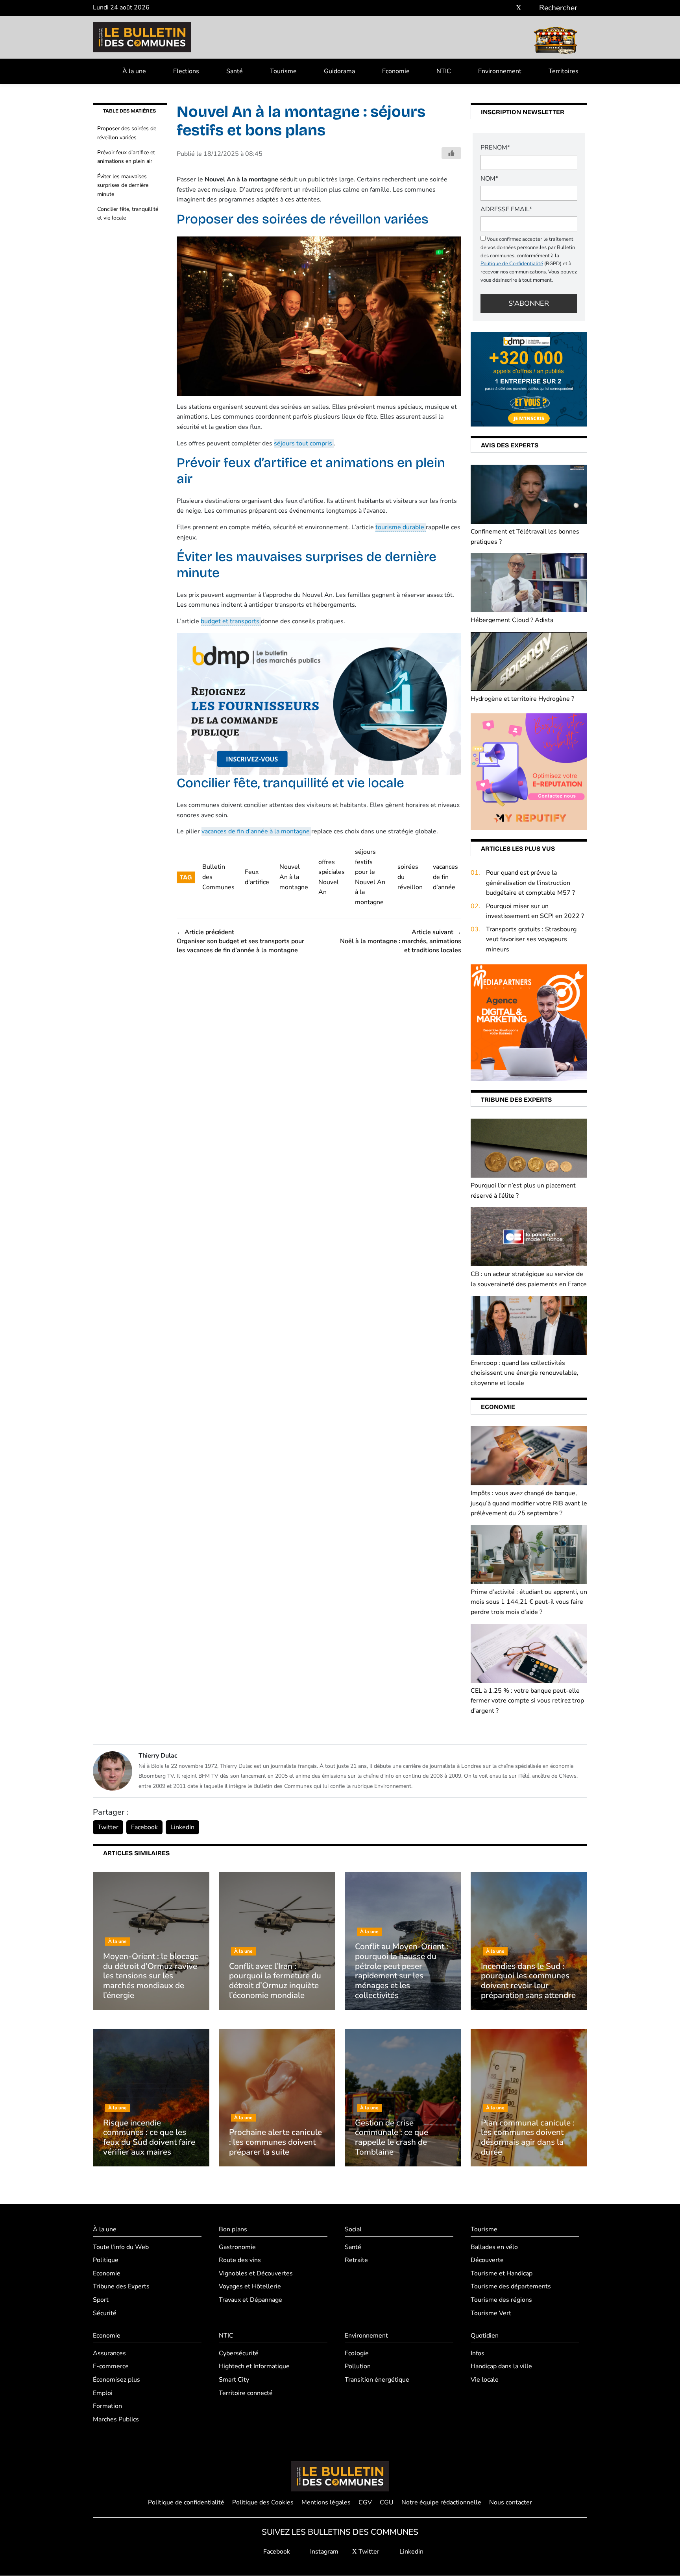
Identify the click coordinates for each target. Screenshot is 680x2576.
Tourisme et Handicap (502, 2273)
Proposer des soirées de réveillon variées (127, 133)
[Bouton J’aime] (451, 153)
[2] (529, 771)
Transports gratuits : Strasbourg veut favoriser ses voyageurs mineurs (531, 939)
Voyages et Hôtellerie (250, 2287)
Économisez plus (116, 2380)
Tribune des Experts (121, 2287)
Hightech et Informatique (254, 2367)
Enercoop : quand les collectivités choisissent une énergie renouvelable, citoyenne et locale (525, 1373)
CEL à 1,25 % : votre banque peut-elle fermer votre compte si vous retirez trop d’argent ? (527, 1701)
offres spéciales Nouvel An (332, 877)
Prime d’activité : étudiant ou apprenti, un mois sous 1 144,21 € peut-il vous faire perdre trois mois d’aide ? (529, 1602)
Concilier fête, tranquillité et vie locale (128, 213)
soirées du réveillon (410, 877)
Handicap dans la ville (501, 2367)
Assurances (109, 2353)
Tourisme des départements (511, 2287)
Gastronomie (237, 2247)
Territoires (564, 71)
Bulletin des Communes (218, 877)
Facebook (144, 1827)
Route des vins (240, 2260)
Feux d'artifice (257, 877)
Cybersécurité (239, 2353)
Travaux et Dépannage (250, 2300)
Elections (186, 71)
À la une (134, 71)
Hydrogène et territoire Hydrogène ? (522, 699)
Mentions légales (326, 2502)
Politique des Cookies (263, 2502)
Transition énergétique (377, 2380)
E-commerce (111, 2367)
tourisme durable (401, 527)
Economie (396, 71)
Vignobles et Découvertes (256, 2273)
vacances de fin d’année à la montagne (256, 831)
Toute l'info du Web (121, 2247)
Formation (107, 2406)
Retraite (356, 2260)
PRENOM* (495, 148)
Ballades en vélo (494, 2247)
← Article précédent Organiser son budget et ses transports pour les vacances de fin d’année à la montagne (240, 941)
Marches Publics (116, 2419)
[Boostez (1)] (529, 1022)
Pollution (358, 2367)
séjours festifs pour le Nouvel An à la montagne (370, 877)
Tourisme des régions (501, 2300)
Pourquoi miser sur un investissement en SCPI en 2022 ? (535, 911)
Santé (235, 71)
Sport (101, 2300)
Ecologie (357, 2353)
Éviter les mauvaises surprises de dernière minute (123, 185)
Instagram (323, 2552)
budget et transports (231, 621)
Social (353, 2229)
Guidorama (339, 71)
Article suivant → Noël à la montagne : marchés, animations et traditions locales (401, 941)
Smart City (234, 2380)
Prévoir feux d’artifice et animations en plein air (126, 157)
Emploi (103, 2393)
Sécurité (105, 2313)
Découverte (487, 2260)
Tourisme (283, 71)
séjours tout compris (304, 443)
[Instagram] (507, 8)
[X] (519, 8)
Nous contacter (511, 2502)
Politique (106, 2260)
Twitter (108, 1827)
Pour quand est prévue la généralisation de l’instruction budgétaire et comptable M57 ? (530, 883)
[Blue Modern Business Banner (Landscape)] (319, 704)
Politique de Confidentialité (512, 264)
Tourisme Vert (491, 2313)
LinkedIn (182, 1827)
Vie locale (485, 2380)
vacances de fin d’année (445, 877)
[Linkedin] (530, 8)
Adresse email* (506, 209)
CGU (387, 2502)
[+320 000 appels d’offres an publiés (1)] (529, 379)
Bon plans (233, 2229)
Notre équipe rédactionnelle (441, 2502)
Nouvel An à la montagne (294, 877)
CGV (365, 2502)
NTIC (444, 71)
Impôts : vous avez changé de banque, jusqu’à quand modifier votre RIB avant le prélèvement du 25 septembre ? (529, 1503)
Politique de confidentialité (186, 2502)
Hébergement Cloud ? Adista (512, 620)
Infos (478, 2353)
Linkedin (411, 2552)
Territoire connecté (246, 2393)
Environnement (500, 71)
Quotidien (485, 2336)
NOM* (489, 179)
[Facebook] (495, 8)
